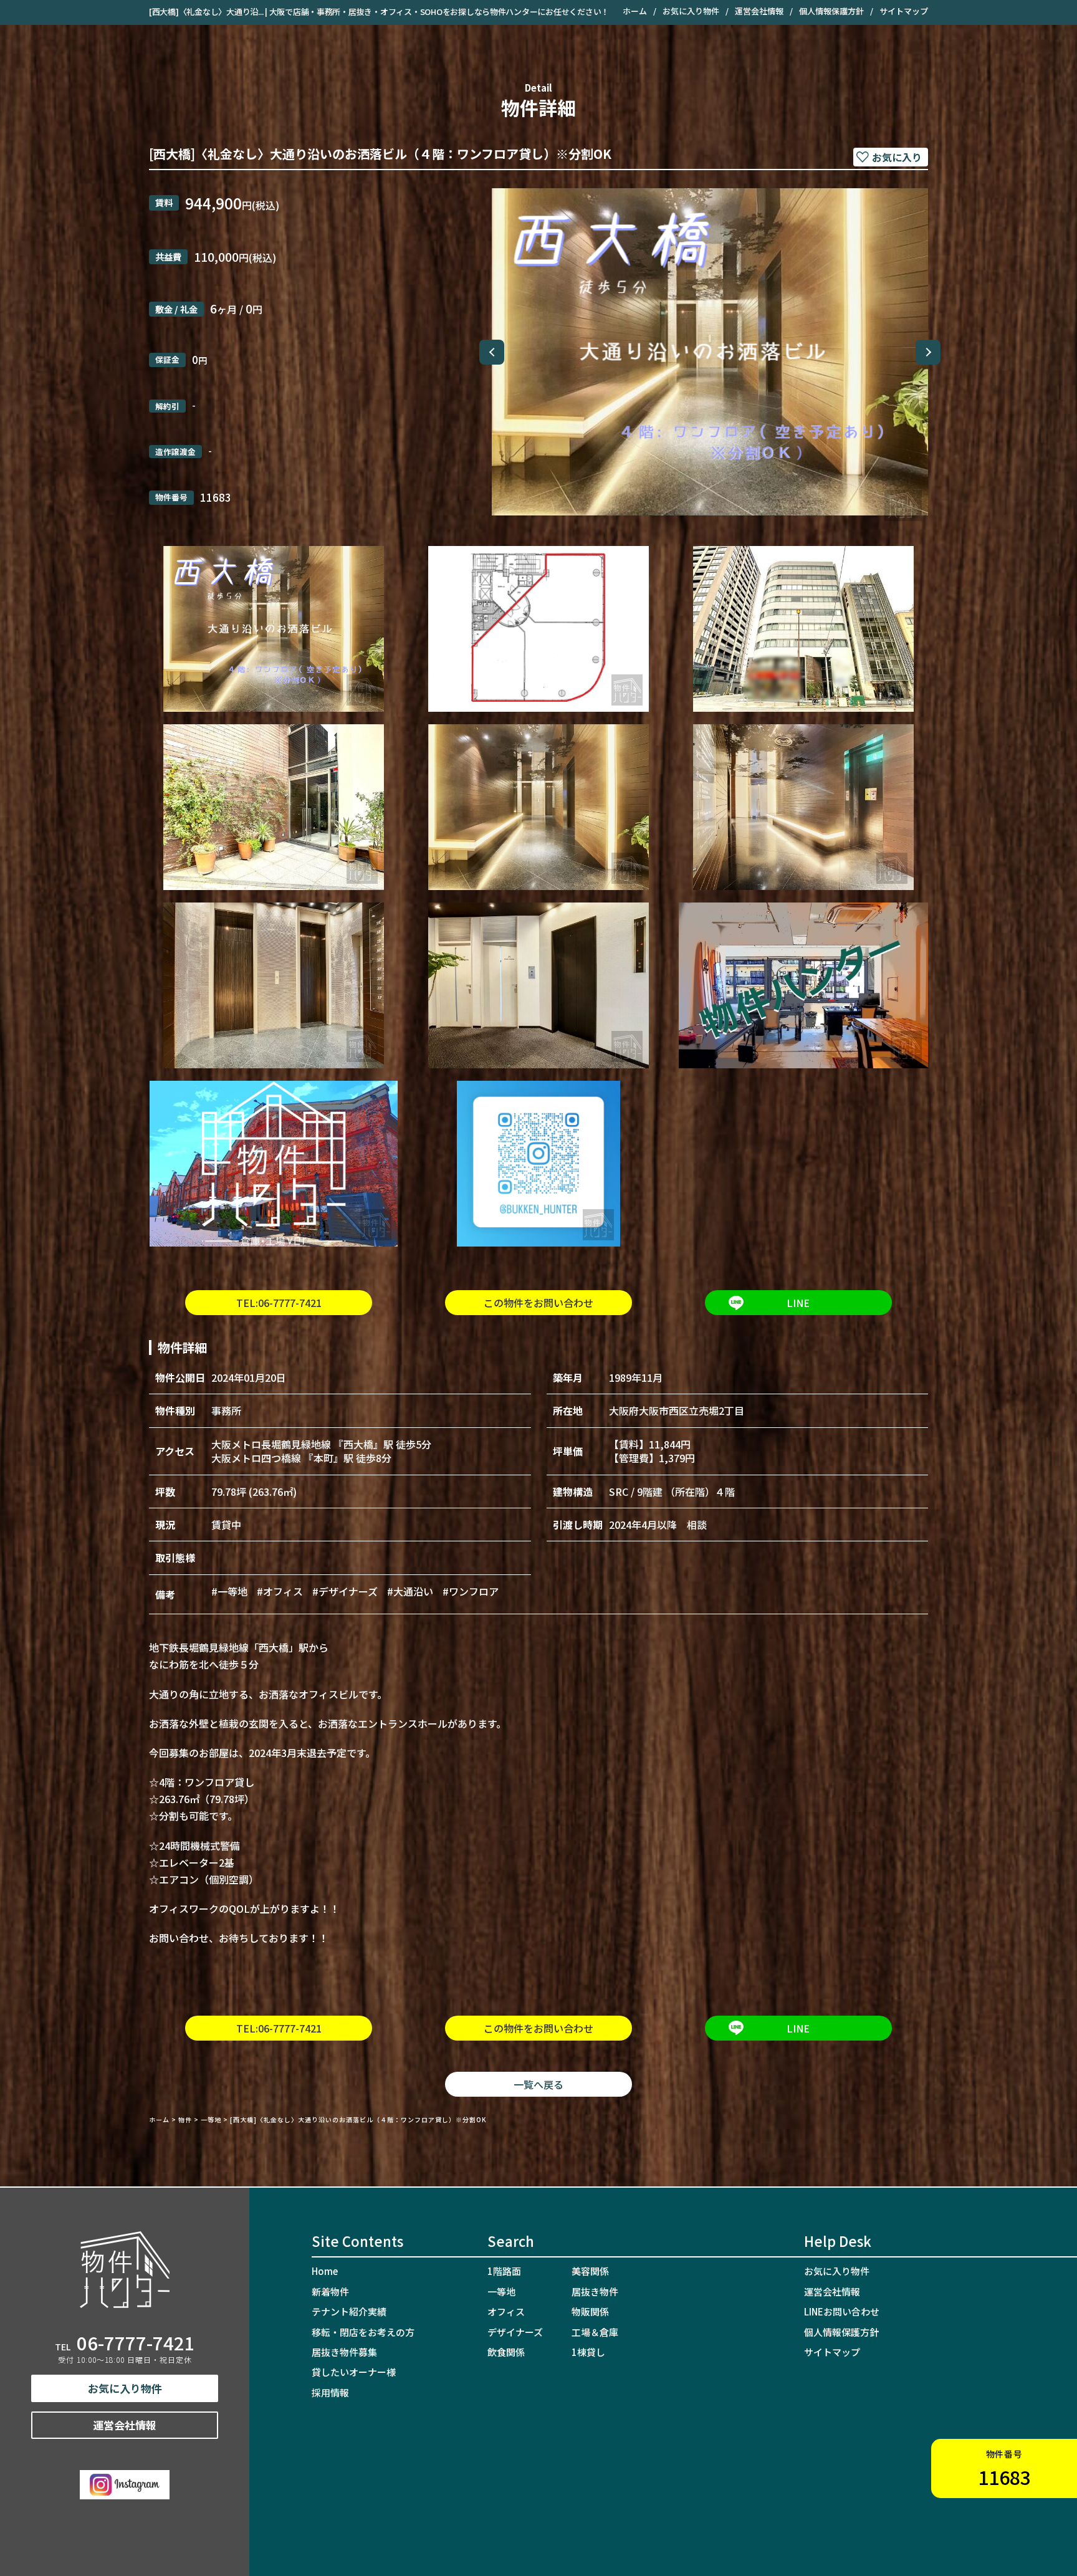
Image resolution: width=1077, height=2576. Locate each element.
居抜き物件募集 (344, 2352)
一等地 (501, 2291)
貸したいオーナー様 (354, 2372)
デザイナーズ (515, 2332)
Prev (492, 352)
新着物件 (330, 2291)
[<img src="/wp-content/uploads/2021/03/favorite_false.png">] (891, 157)
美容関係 (590, 2271)
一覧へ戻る (538, 2084)
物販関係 (590, 2311)
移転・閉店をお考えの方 (363, 2332)
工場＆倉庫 (595, 2332)
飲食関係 (506, 2352)
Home (325, 2271)
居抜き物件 (595, 2291)
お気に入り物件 (691, 11)
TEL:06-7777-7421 (279, 1303)
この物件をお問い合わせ (538, 1303)
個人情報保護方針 (831, 11)
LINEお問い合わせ (842, 2311)
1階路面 (504, 2271)
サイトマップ (904, 11)
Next (928, 352)
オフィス (506, 2311)
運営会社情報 (759, 11)
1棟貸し (588, 2352)
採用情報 (330, 2392)
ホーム (635, 11)
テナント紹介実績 (349, 2311)
